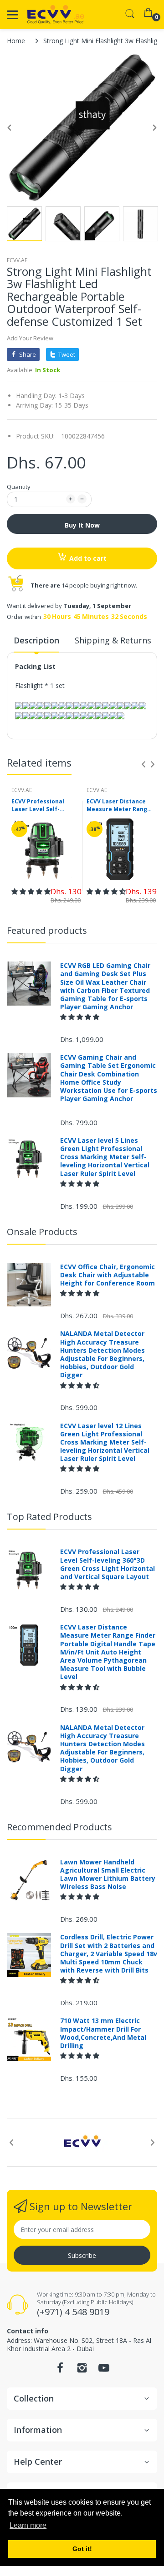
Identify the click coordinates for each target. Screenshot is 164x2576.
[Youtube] (104, 2370)
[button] (31, 891)
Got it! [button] (82, 2549)
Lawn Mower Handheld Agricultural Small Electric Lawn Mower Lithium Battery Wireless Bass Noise (108, 1875)
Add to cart (88, 558)
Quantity (19, 487)
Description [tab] (36, 640)
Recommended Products (59, 1827)
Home (16, 41)
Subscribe (82, 2255)
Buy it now (82, 525)
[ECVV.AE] (56, 15)
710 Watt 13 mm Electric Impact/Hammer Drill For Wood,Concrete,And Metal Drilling (103, 2033)
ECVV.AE (17, 260)
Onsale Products (42, 1232)
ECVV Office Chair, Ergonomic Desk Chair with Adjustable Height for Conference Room (108, 1275)
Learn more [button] (28, 2525)
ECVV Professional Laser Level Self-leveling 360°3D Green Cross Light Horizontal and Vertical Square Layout (44, 806)
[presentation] (143, 764)
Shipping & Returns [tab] (113, 640)
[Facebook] (60, 2370)
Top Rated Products (49, 1517)
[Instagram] (82, 2370)
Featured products (47, 930)
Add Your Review (30, 338)
